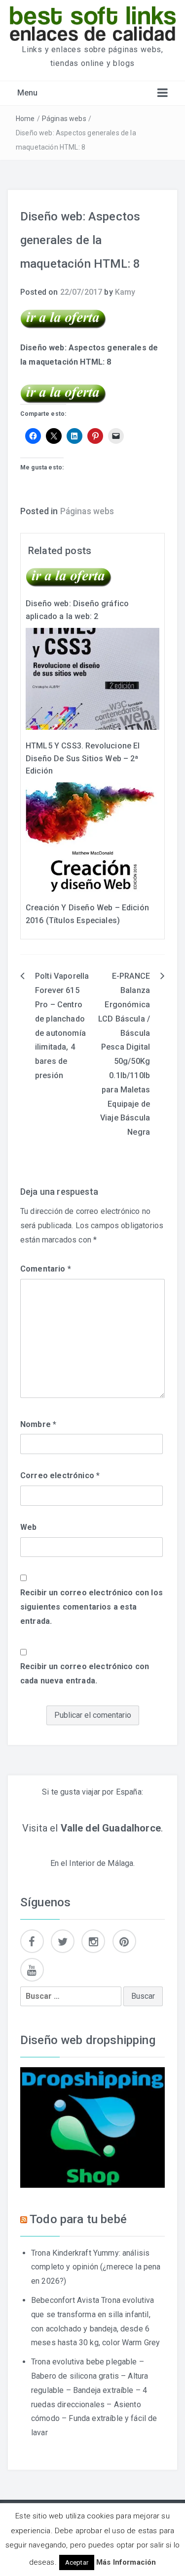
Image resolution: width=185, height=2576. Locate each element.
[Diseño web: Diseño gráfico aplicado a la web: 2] (69, 577)
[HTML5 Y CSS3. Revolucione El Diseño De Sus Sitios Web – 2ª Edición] (92, 678)
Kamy (125, 292)
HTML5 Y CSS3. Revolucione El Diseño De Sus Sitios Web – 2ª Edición (83, 758)
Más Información (126, 2562)
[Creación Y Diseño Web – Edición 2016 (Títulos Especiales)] (92, 836)
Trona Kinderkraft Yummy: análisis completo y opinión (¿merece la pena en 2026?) (96, 2267)
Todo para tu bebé (78, 2219)
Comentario (46, 1269)
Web (28, 1527)
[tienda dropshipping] (92, 2127)
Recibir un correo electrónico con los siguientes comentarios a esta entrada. (92, 1607)
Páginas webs (64, 119)
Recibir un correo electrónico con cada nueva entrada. (85, 1674)
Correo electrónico (60, 1475)
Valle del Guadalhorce (111, 1828)
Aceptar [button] (77, 2562)
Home (25, 119)
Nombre (38, 1424)
